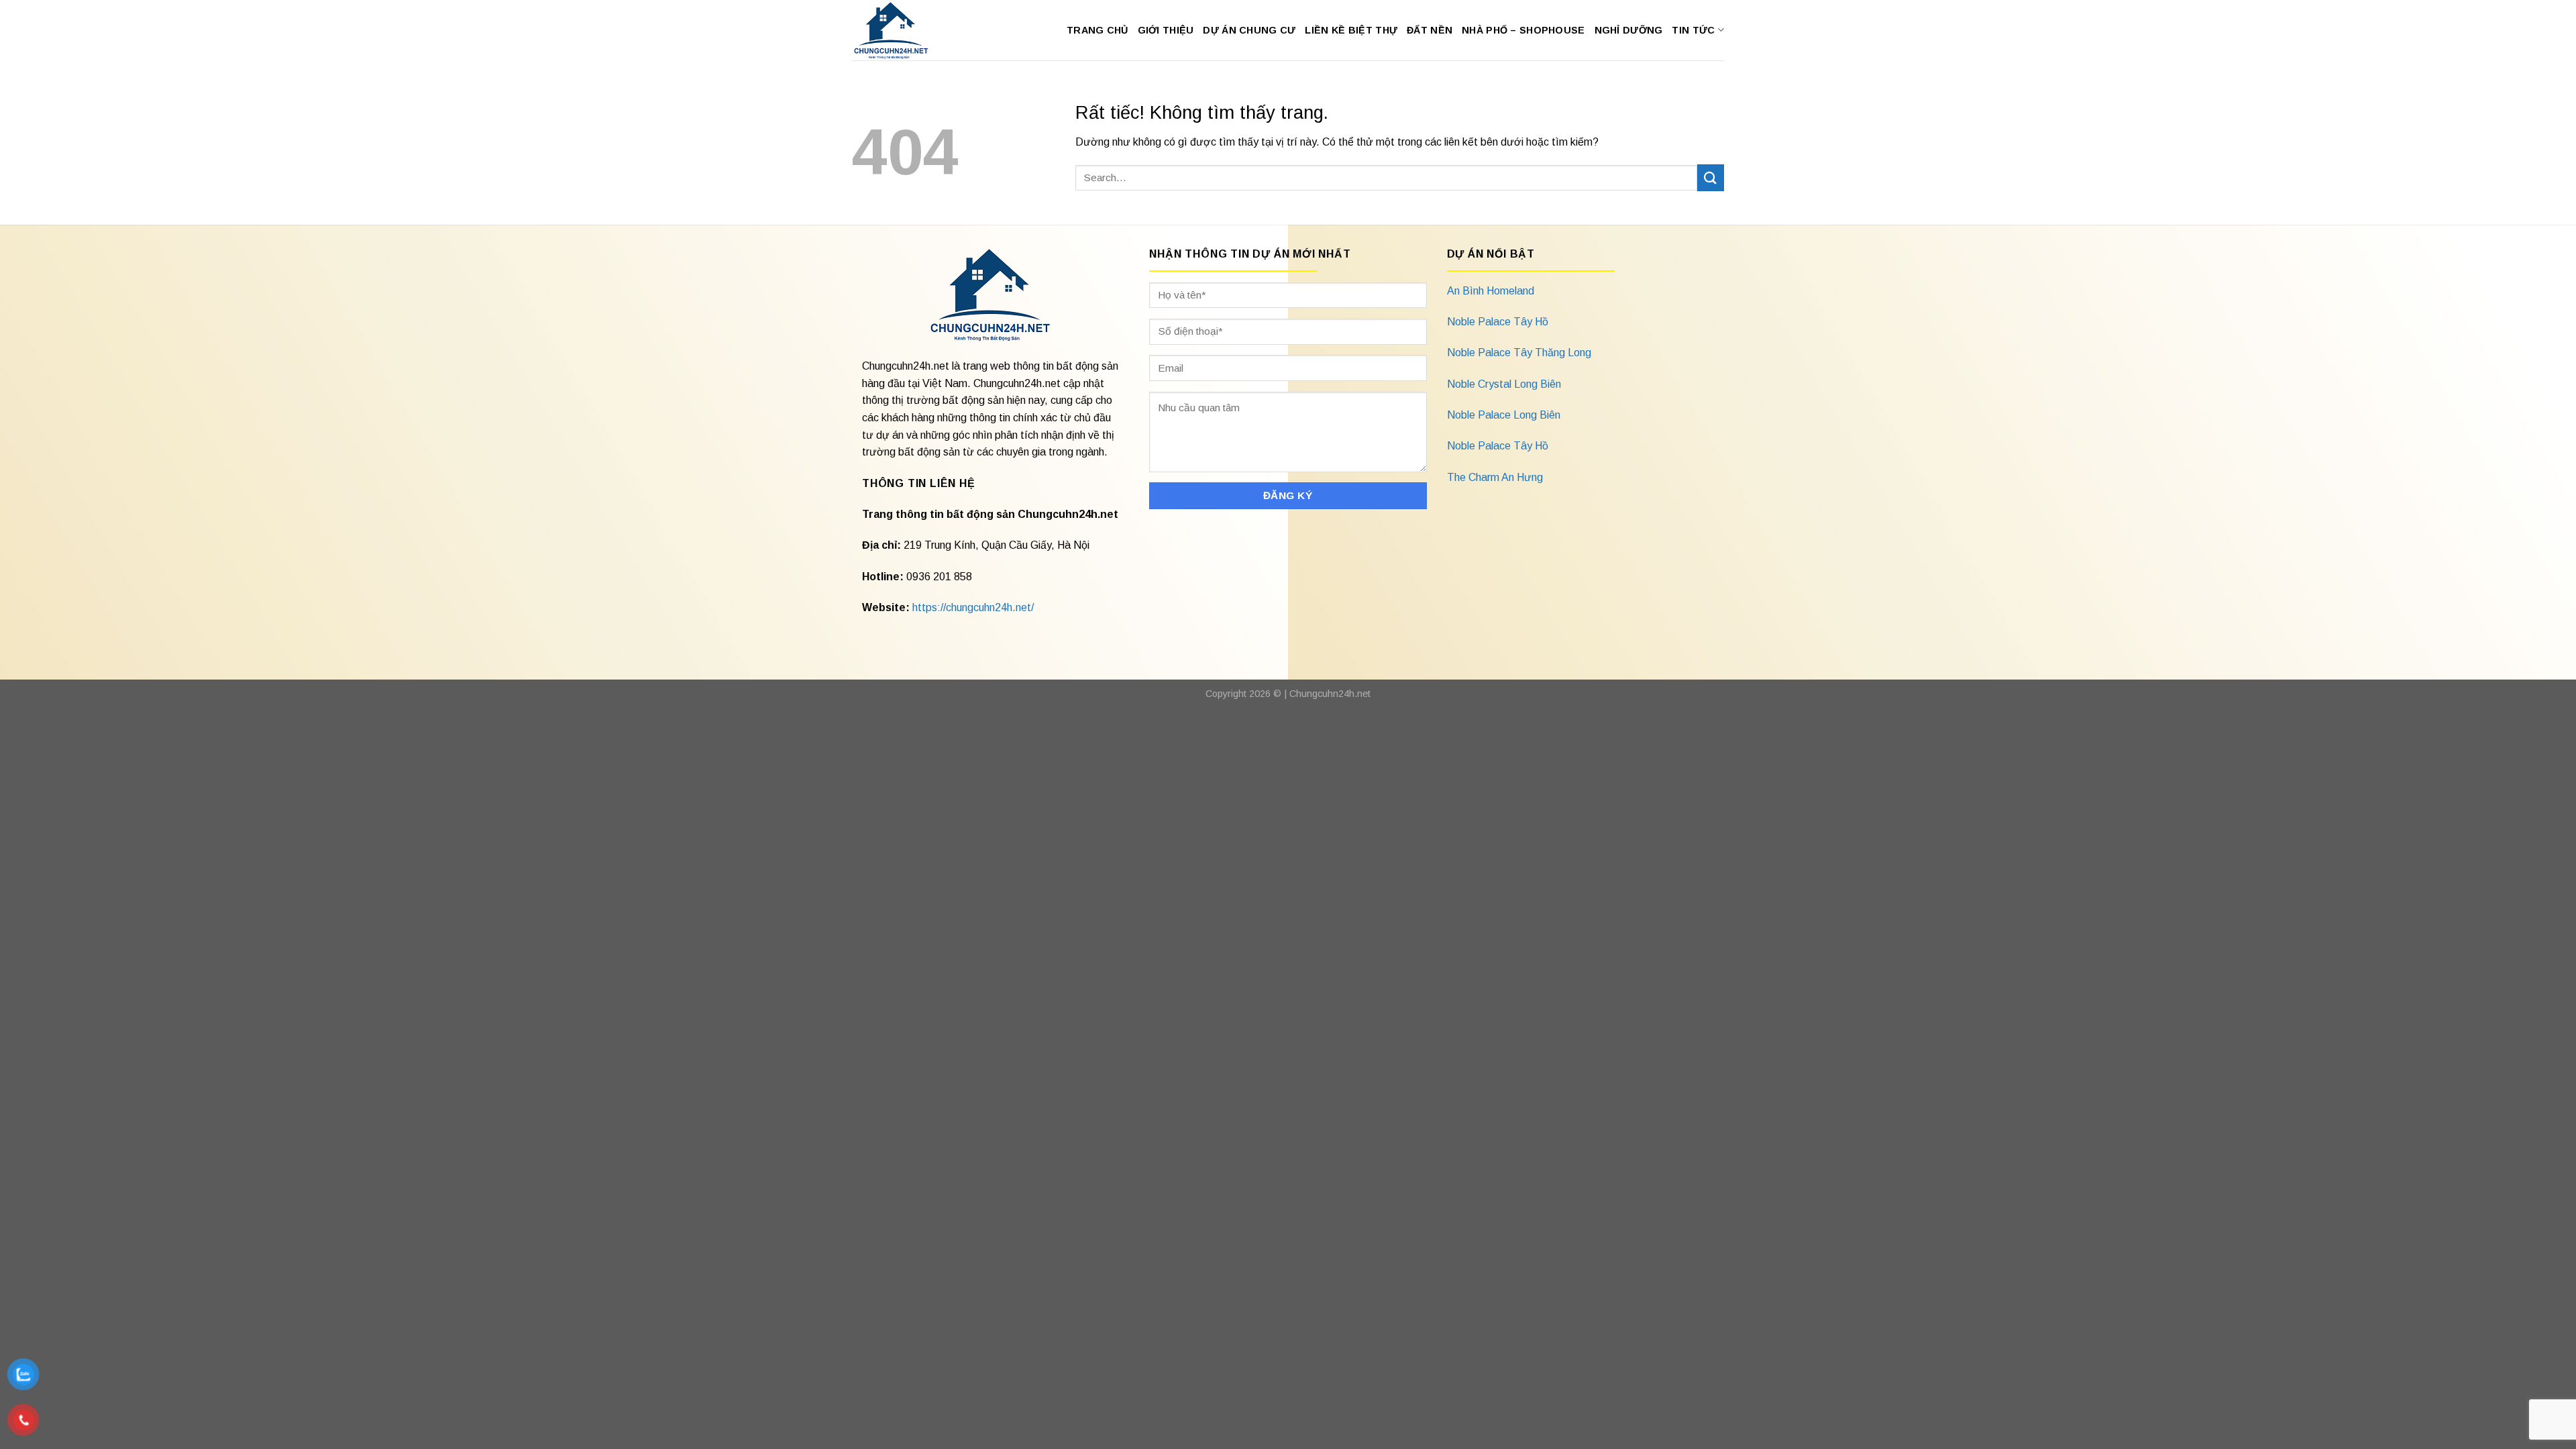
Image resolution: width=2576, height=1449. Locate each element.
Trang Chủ (1097, 30)
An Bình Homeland (1491, 291)
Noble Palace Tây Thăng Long (1519, 353)
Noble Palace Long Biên (1504, 415)
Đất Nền (1430, 30)
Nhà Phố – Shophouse (1523, 30)
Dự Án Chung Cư (1249, 30)
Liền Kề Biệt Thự (1351, 30)
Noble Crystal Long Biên (1504, 384)
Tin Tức (1693, 30)
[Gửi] (1711, 177)
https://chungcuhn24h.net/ (973, 607)
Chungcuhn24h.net (1330, 694)
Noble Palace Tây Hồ (1498, 322)
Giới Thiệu (1166, 30)
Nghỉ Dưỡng (1629, 30)
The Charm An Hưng (1495, 477)
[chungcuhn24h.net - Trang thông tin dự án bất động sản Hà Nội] (898, 30)
